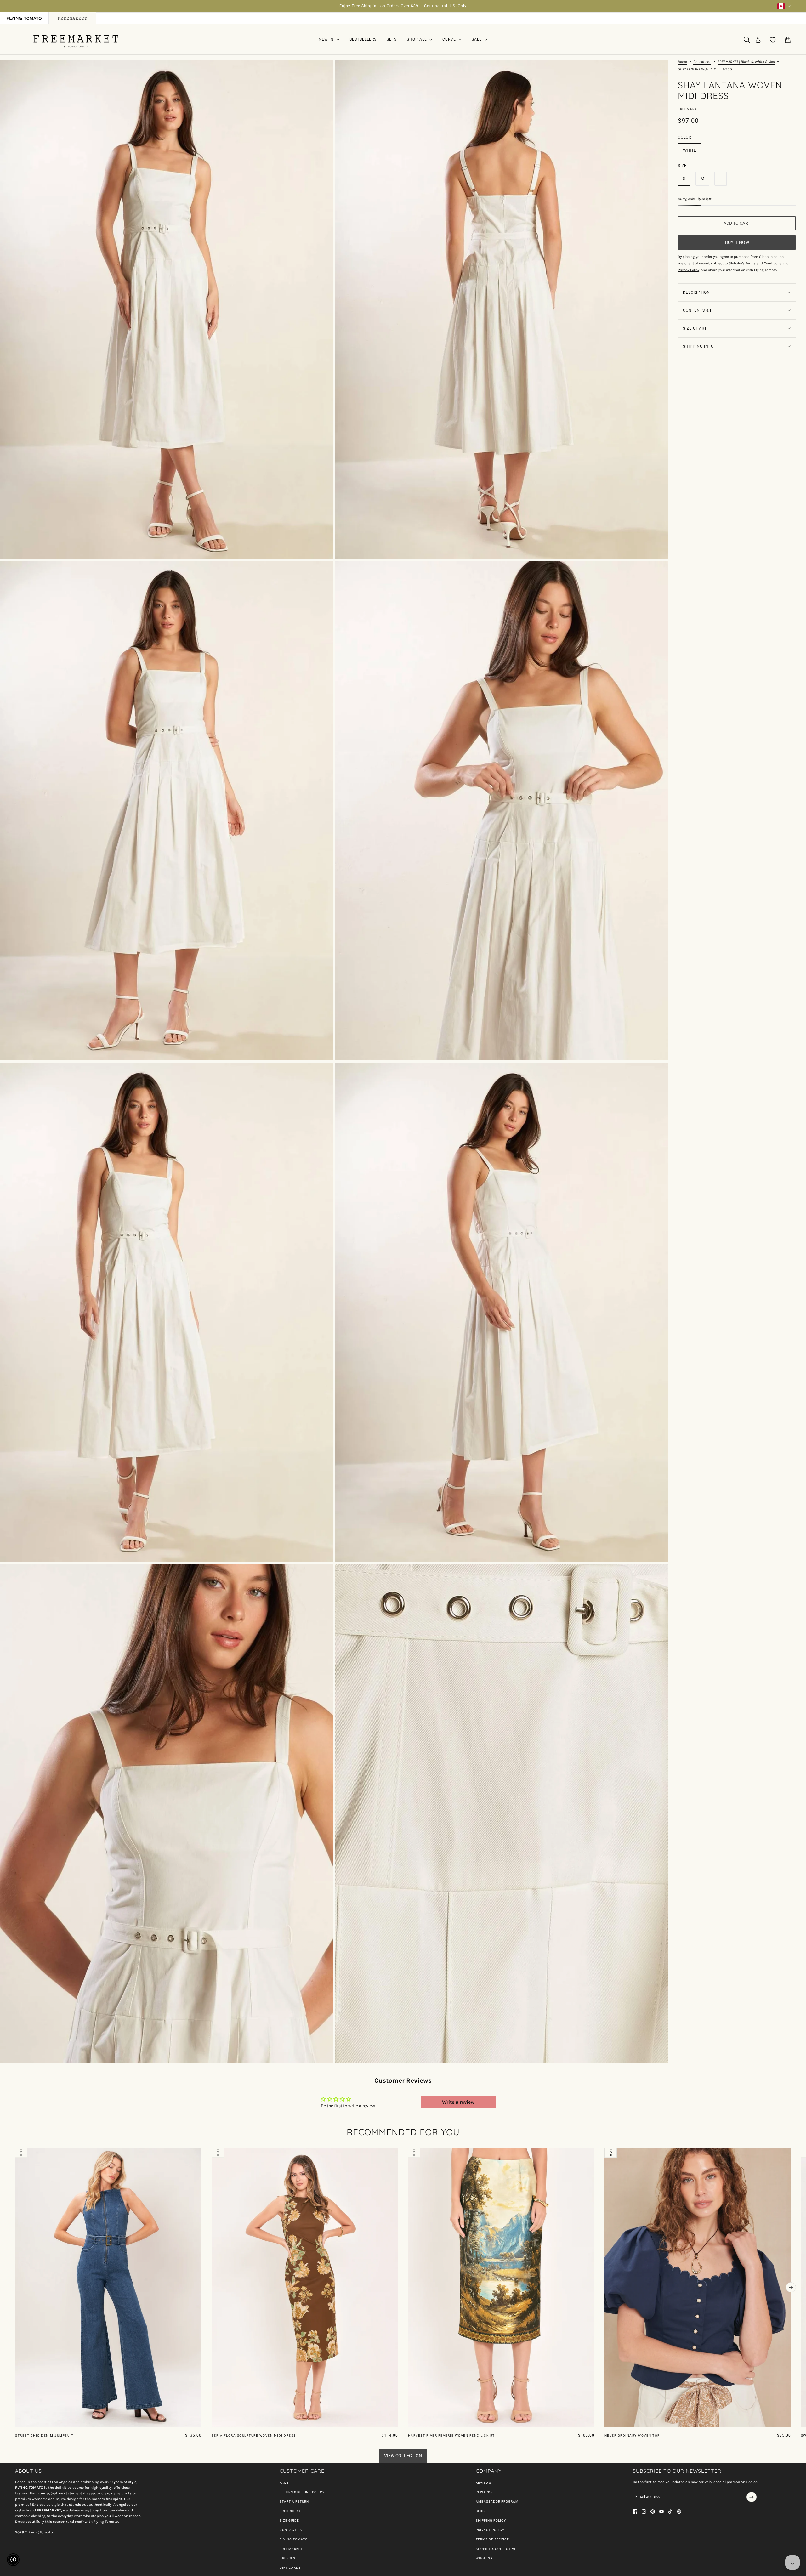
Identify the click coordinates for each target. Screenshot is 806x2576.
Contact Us (291, 2530)
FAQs (284, 2483)
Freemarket (690, 109)
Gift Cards (290, 2568)
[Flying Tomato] (76, 40)
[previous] (15, 2153)
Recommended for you (403, 2132)
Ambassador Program (497, 2502)
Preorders (290, 2511)
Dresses (287, 2558)
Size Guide (289, 2520)
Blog (480, 2511)
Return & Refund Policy (302, 2492)
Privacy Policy (490, 2530)
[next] (791, 2287)
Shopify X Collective (496, 2549)
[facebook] (635, 2511)
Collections (702, 62)
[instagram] (644, 2511)
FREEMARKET (291, 2549)
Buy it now (737, 242)
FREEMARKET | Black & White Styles (746, 62)
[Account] (758, 40)
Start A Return (294, 2502)
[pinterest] (653, 2511)
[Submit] (752, 2497)
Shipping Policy (491, 2520)
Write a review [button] (458, 2102)
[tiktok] (670, 2511)
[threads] (679, 2511)
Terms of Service (492, 2539)
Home (682, 62)
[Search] (747, 40)
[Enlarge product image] (166, 309)
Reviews (483, 2483)
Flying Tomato (294, 2539)
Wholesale (486, 2558)
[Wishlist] (773, 40)
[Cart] (788, 40)
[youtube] (661, 2511)
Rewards (484, 2492)
